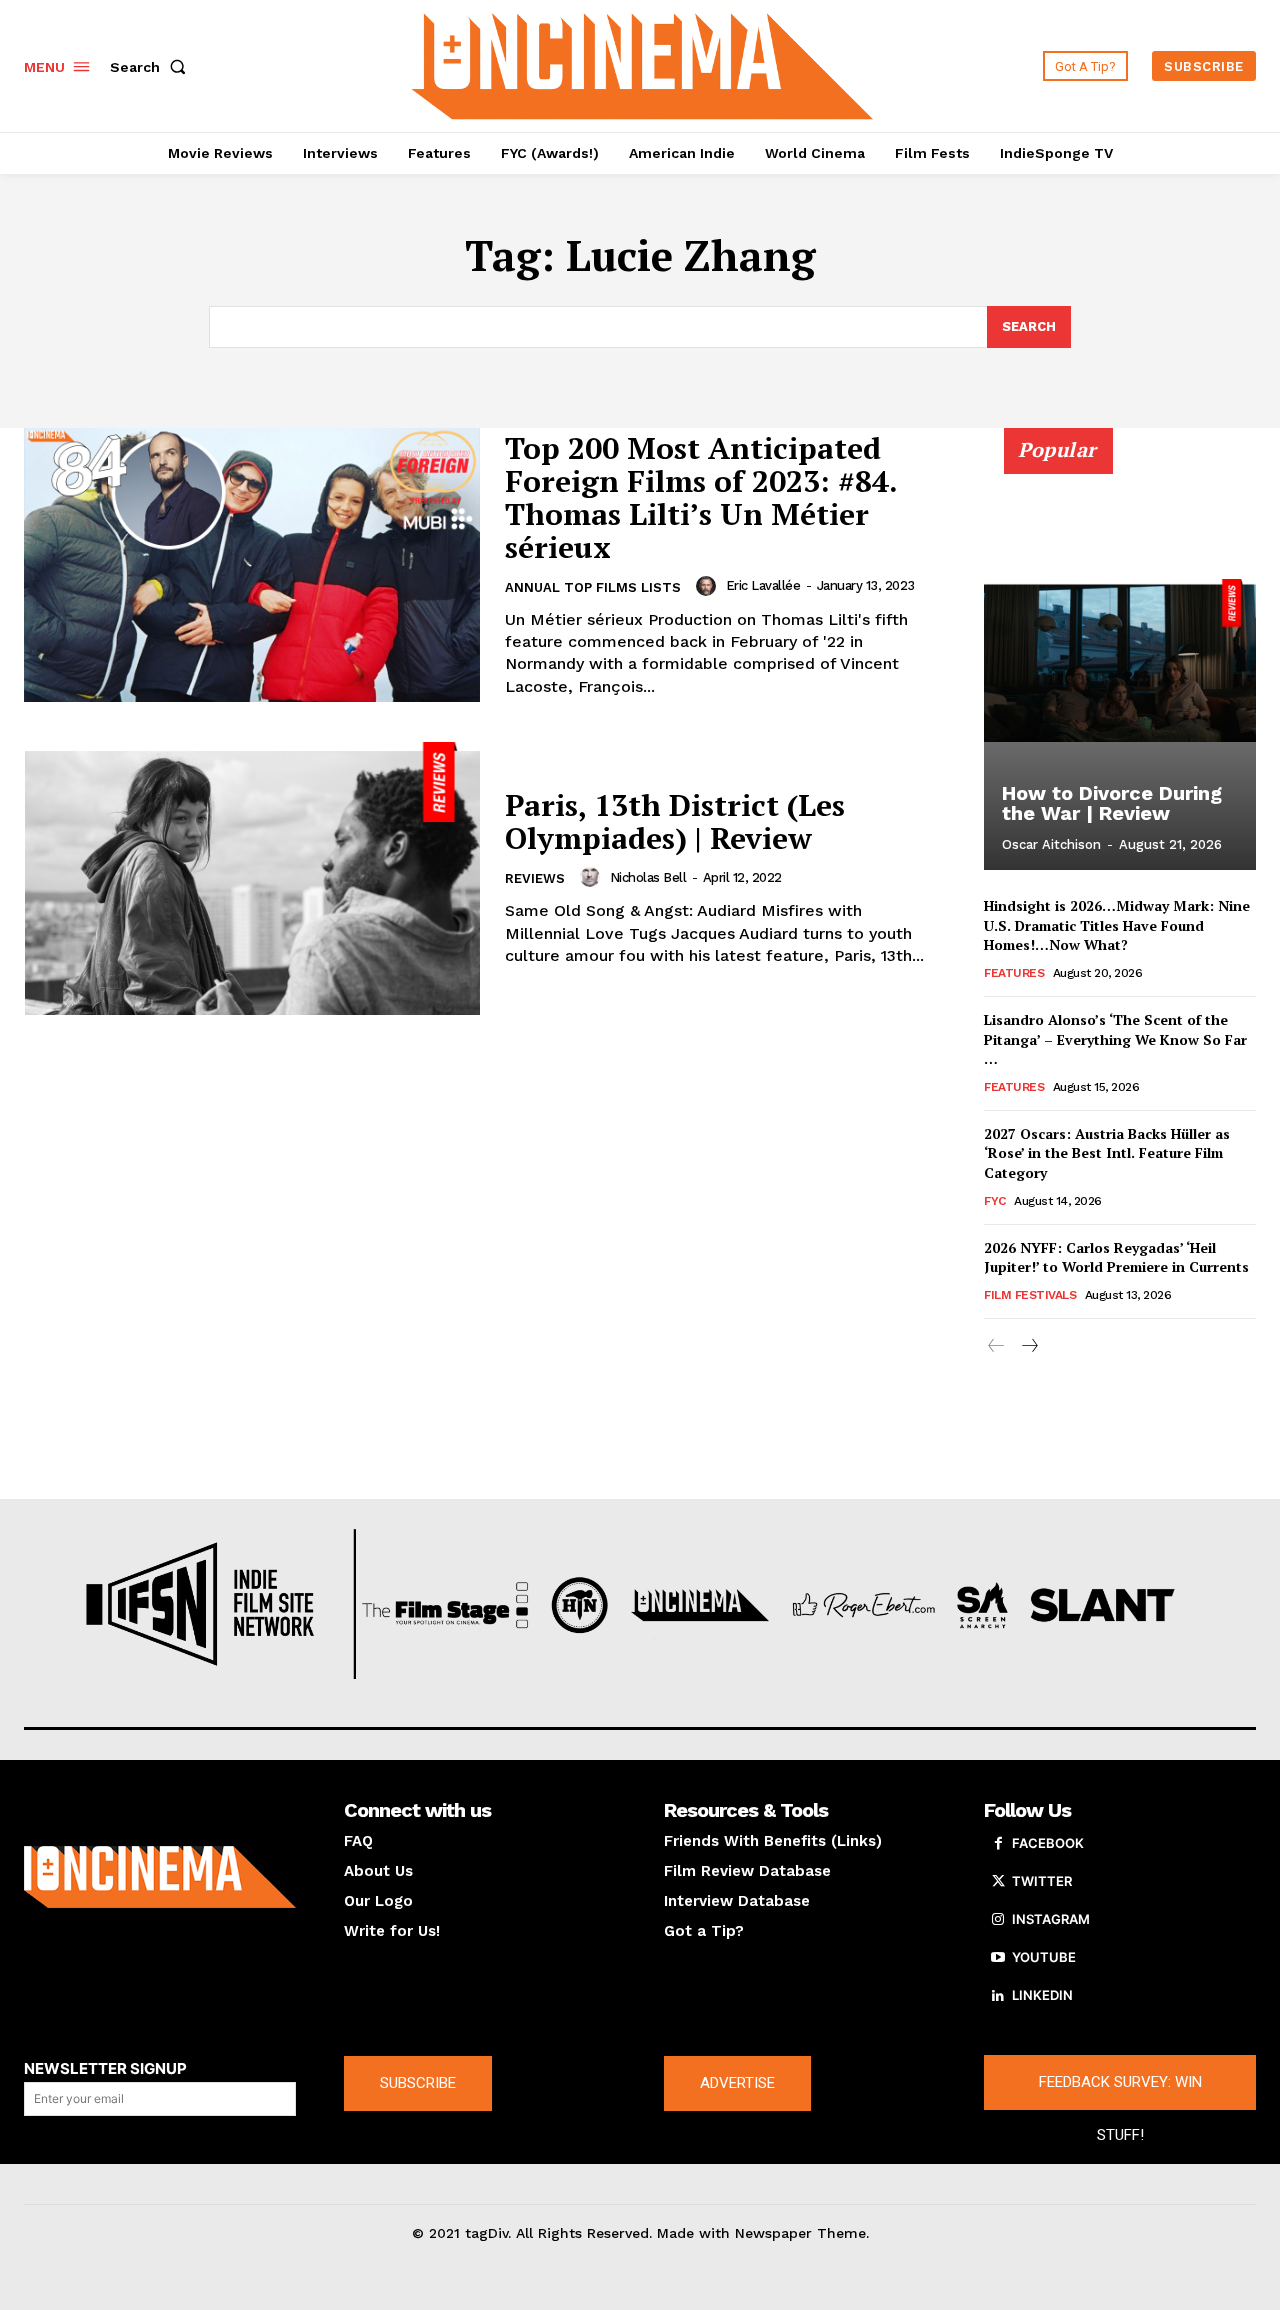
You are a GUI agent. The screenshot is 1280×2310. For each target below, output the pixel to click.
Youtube (1044, 1957)
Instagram (1051, 1919)
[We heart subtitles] (643, 63)
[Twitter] (998, 1882)
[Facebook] (998, 1844)
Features (1014, 973)
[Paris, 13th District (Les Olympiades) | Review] (252, 879)
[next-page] (1028, 1346)
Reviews (535, 878)
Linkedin (1042, 1995)
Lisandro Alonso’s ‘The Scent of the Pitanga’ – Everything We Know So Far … (1115, 1039)
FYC (995, 1201)
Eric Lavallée (763, 585)
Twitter (1042, 1881)
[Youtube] (998, 1958)
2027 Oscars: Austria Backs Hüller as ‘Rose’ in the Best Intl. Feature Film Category (1107, 1153)
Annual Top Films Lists (593, 587)
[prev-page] (996, 1346)
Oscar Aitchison (1051, 844)
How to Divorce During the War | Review (1112, 803)
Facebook (1048, 1843)
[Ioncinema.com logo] (160, 1877)
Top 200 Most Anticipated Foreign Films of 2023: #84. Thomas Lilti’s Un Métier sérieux (701, 497)
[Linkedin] (998, 1996)
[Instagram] (998, 1920)
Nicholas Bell (648, 877)
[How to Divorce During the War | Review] (1120, 660)
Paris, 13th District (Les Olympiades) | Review (675, 821)
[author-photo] (709, 586)
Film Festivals (1030, 1295)
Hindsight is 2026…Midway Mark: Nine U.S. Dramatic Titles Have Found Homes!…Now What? (1117, 925)
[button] (152, 67)
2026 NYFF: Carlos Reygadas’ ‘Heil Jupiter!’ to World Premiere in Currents (1116, 1257)
